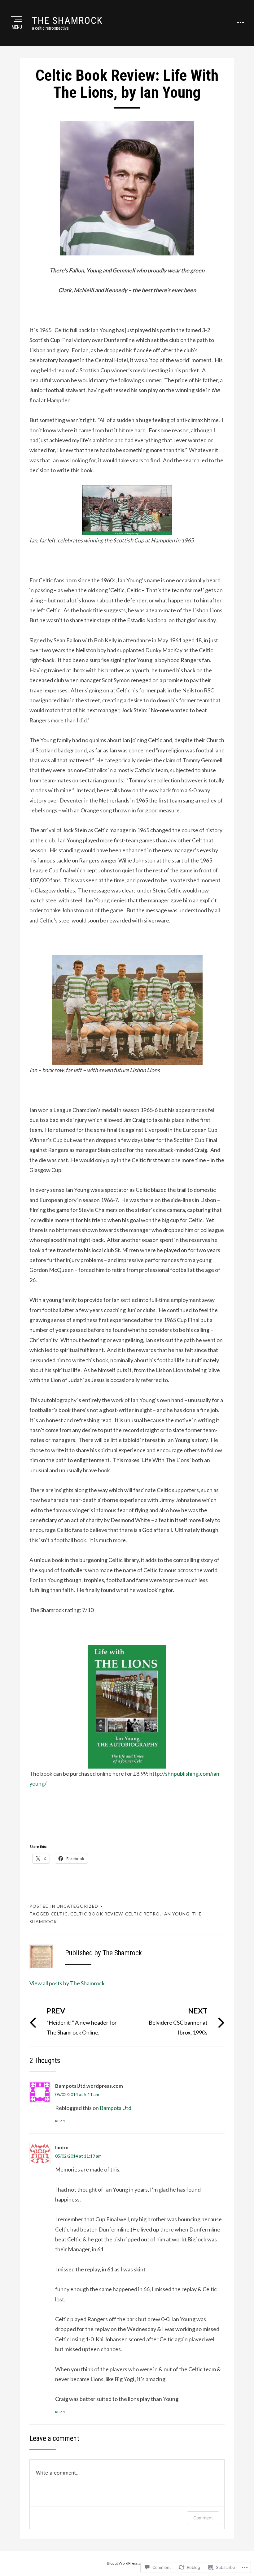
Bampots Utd (116, 2108)
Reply (60, 2121)
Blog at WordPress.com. (127, 2563)
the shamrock (67, 20)
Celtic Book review (96, 1914)
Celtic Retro (142, 1914)
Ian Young (176, 1914)
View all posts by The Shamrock (67, 1983)
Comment (203, 2518)
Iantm (62, 2147)
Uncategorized (77, 1906)
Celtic (59, 1914)
